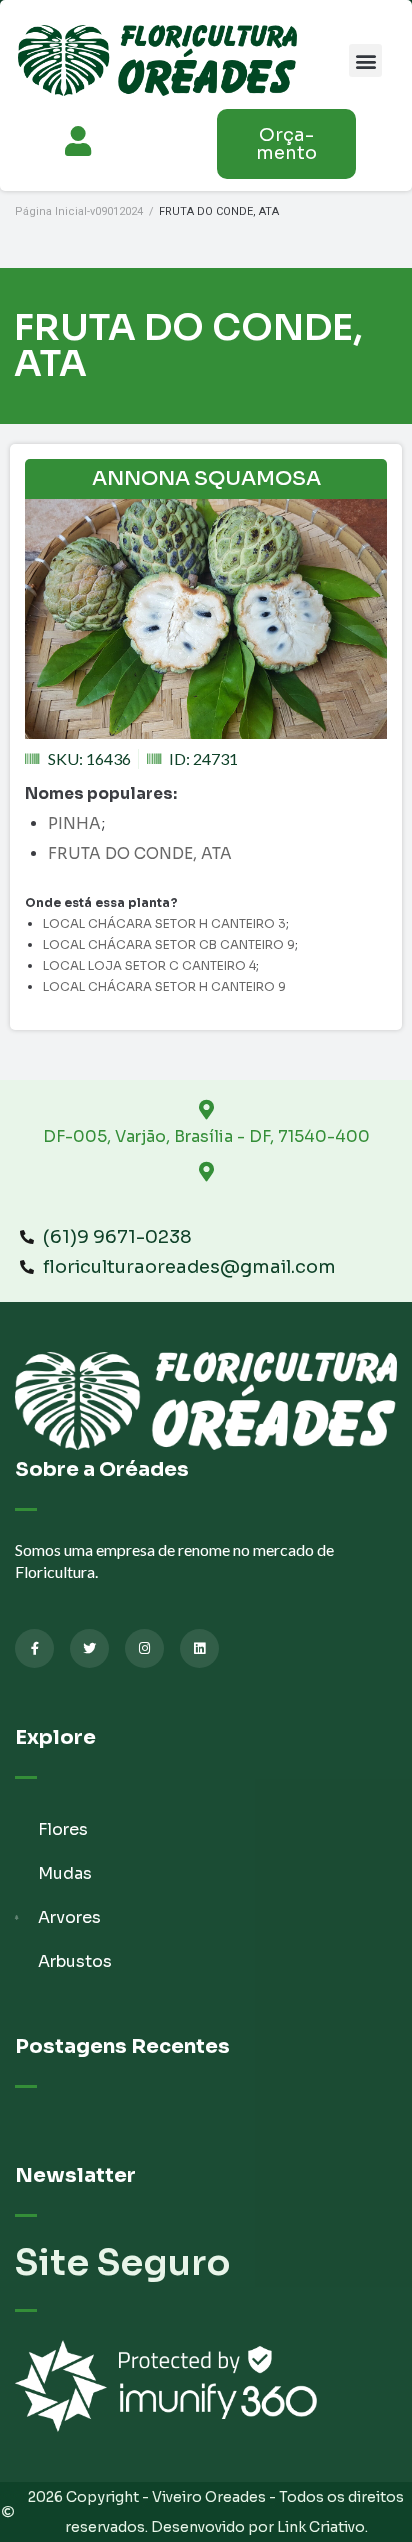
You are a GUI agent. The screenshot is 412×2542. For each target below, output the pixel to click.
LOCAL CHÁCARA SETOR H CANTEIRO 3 (164, 923)
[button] (365, 60)
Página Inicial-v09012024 (79, 211)
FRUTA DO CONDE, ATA (140, 853)
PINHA (74, 823)
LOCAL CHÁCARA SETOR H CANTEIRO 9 (164, 986)
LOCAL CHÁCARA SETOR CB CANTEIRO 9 (169, 944)
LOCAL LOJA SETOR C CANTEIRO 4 (149, 965)
